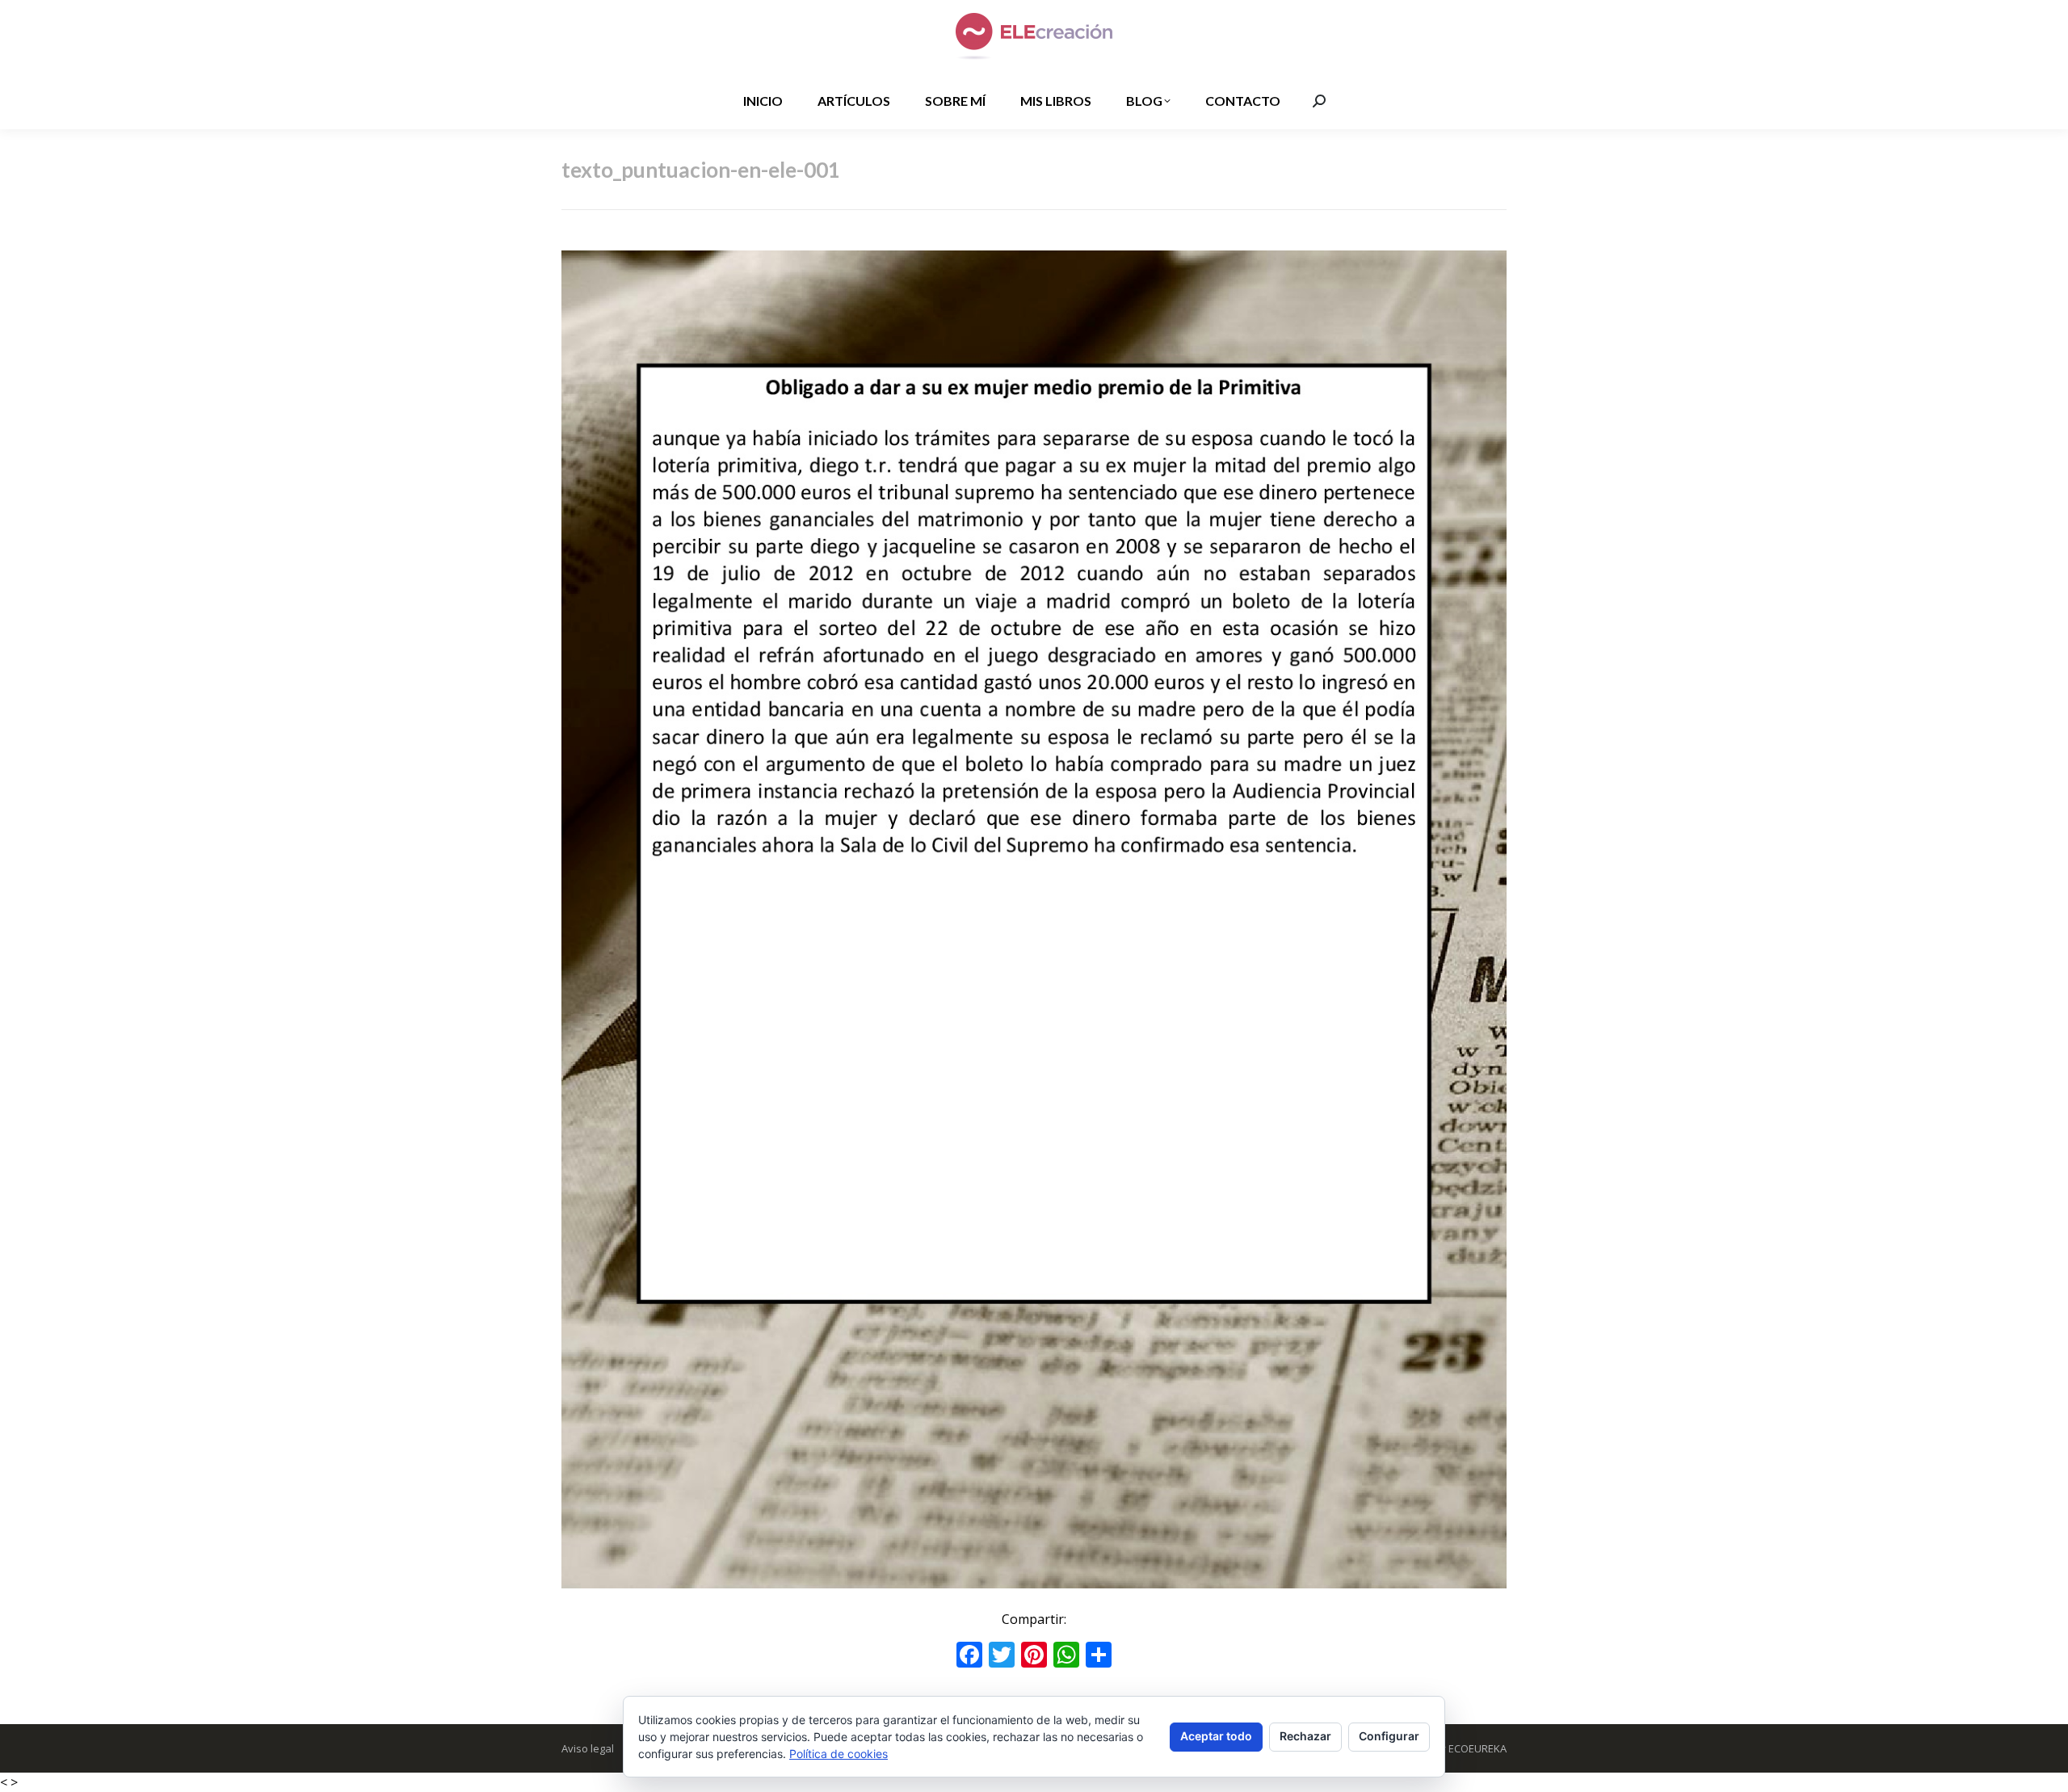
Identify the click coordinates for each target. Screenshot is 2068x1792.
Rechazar (1305, 1736)
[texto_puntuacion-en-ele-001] (1034, 919)
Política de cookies (839, 1754)
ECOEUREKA (1477, 1748)
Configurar (1389, 1736)
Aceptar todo (1216, 1736)
